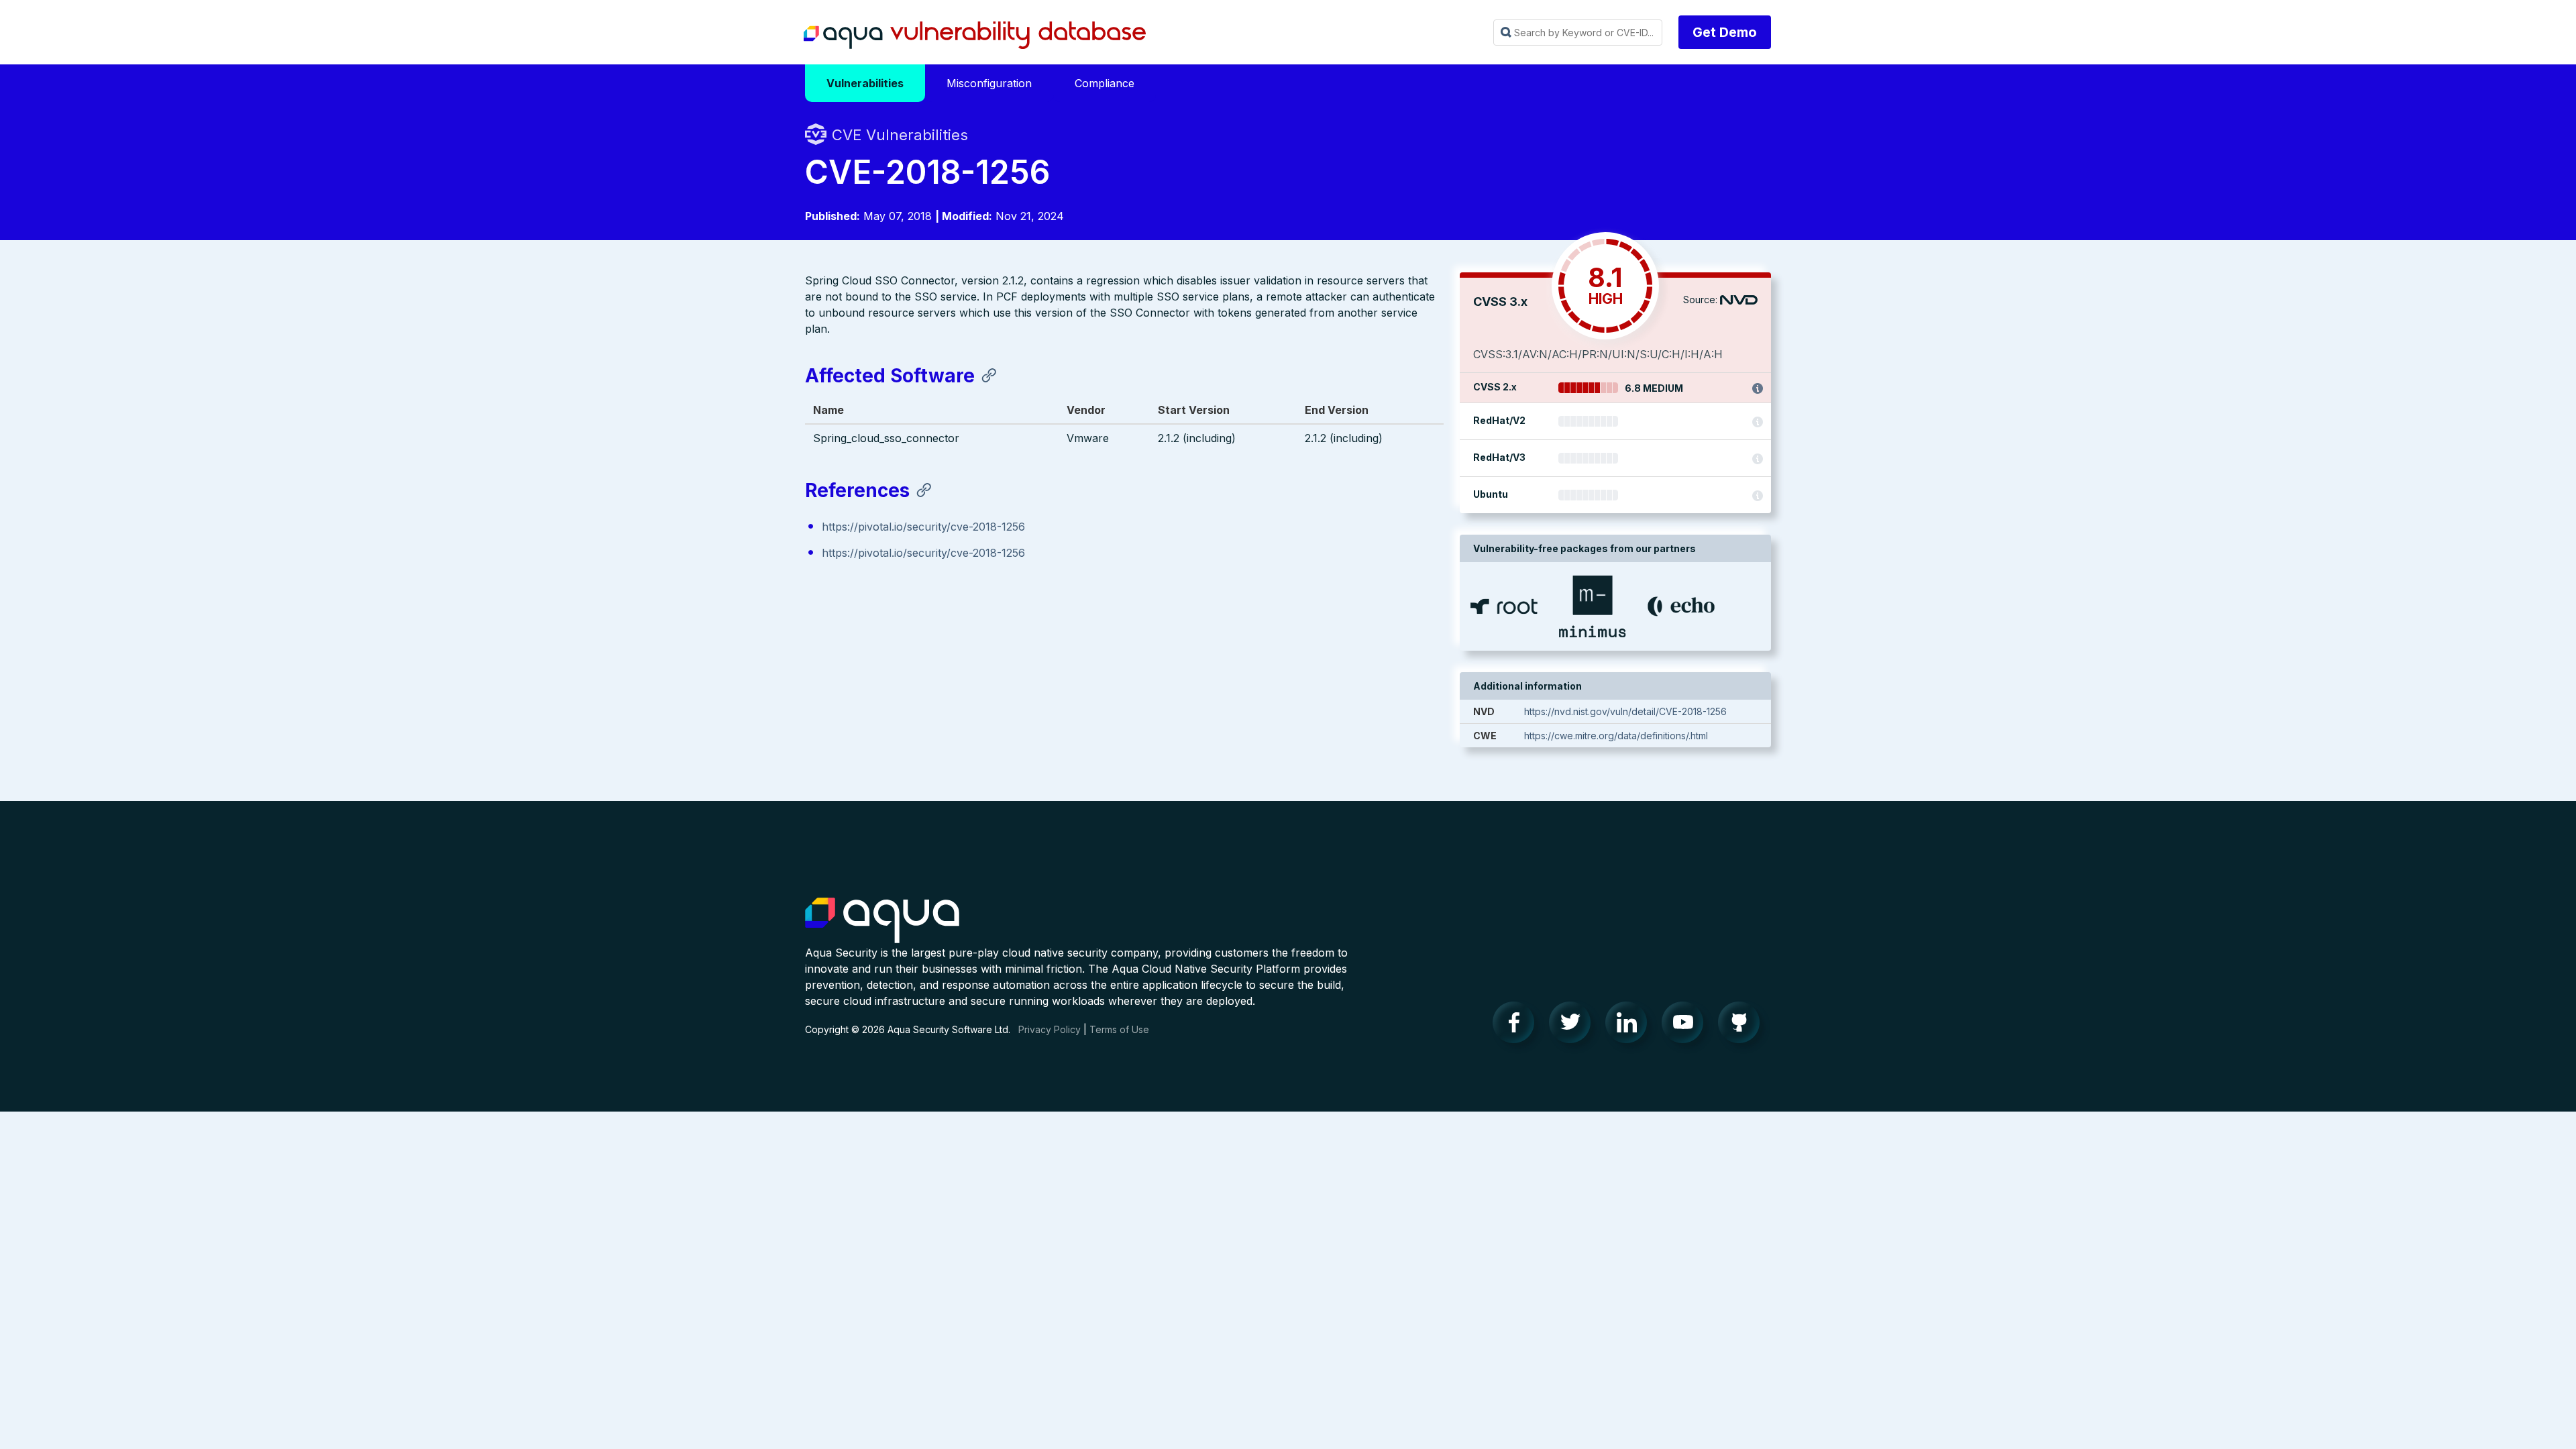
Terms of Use (1119, 1029)
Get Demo (1725, 32)
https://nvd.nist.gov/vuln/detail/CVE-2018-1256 (1625, 711)
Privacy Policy (1050, 1029)
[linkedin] (1630, 1026)
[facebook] (1517, 1026)
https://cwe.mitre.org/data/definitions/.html (1616, 736)
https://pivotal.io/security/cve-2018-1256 (923, 527)
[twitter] (1574, 1026)
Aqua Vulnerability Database (975, 36)
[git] (1743, 1026)
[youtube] (1686, 1026)
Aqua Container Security (882, 921)
